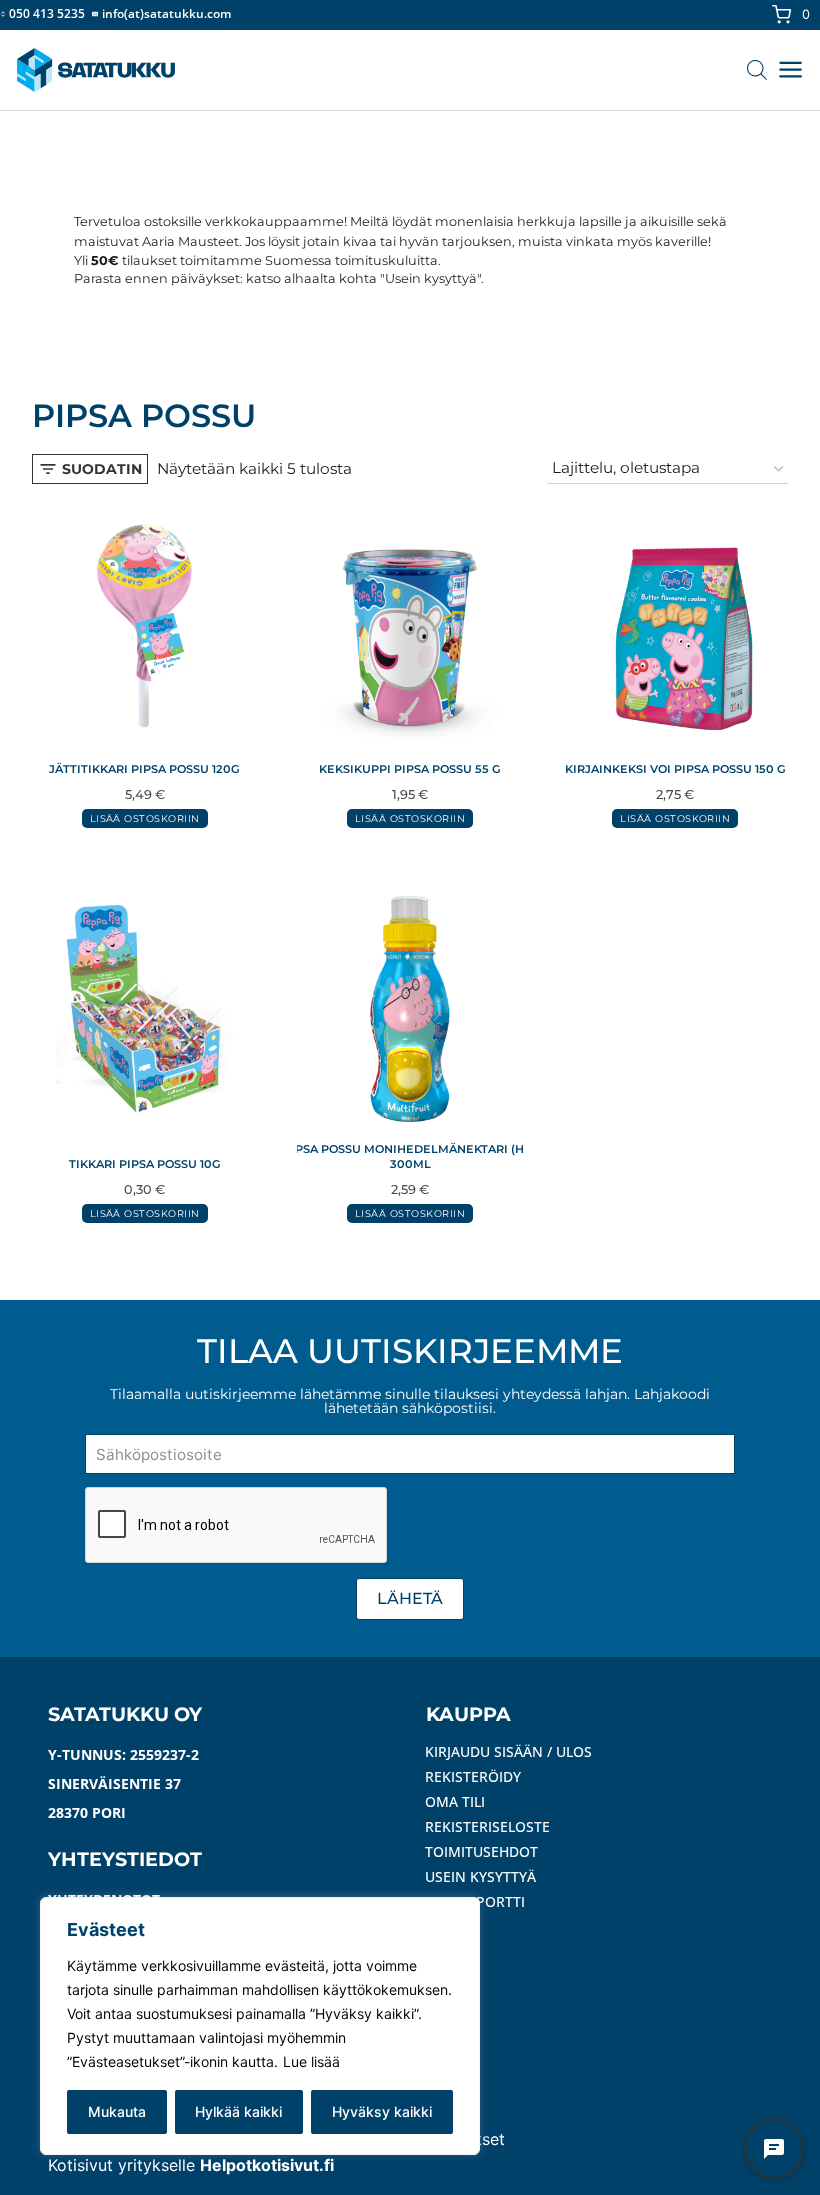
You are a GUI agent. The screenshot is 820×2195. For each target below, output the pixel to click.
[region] (260, 2026)
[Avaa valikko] (790, 69)
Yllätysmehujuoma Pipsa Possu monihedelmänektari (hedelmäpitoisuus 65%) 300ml (410, 1156)
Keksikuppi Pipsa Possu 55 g (410, 769)
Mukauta (117, 2111)
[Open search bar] (759, 69)
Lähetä (410, 1598)
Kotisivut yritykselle (191, 2165)
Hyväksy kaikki (382, 2111)
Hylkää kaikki (238, 2111)
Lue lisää (311, 2061)
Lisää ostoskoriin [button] (145, 818)
